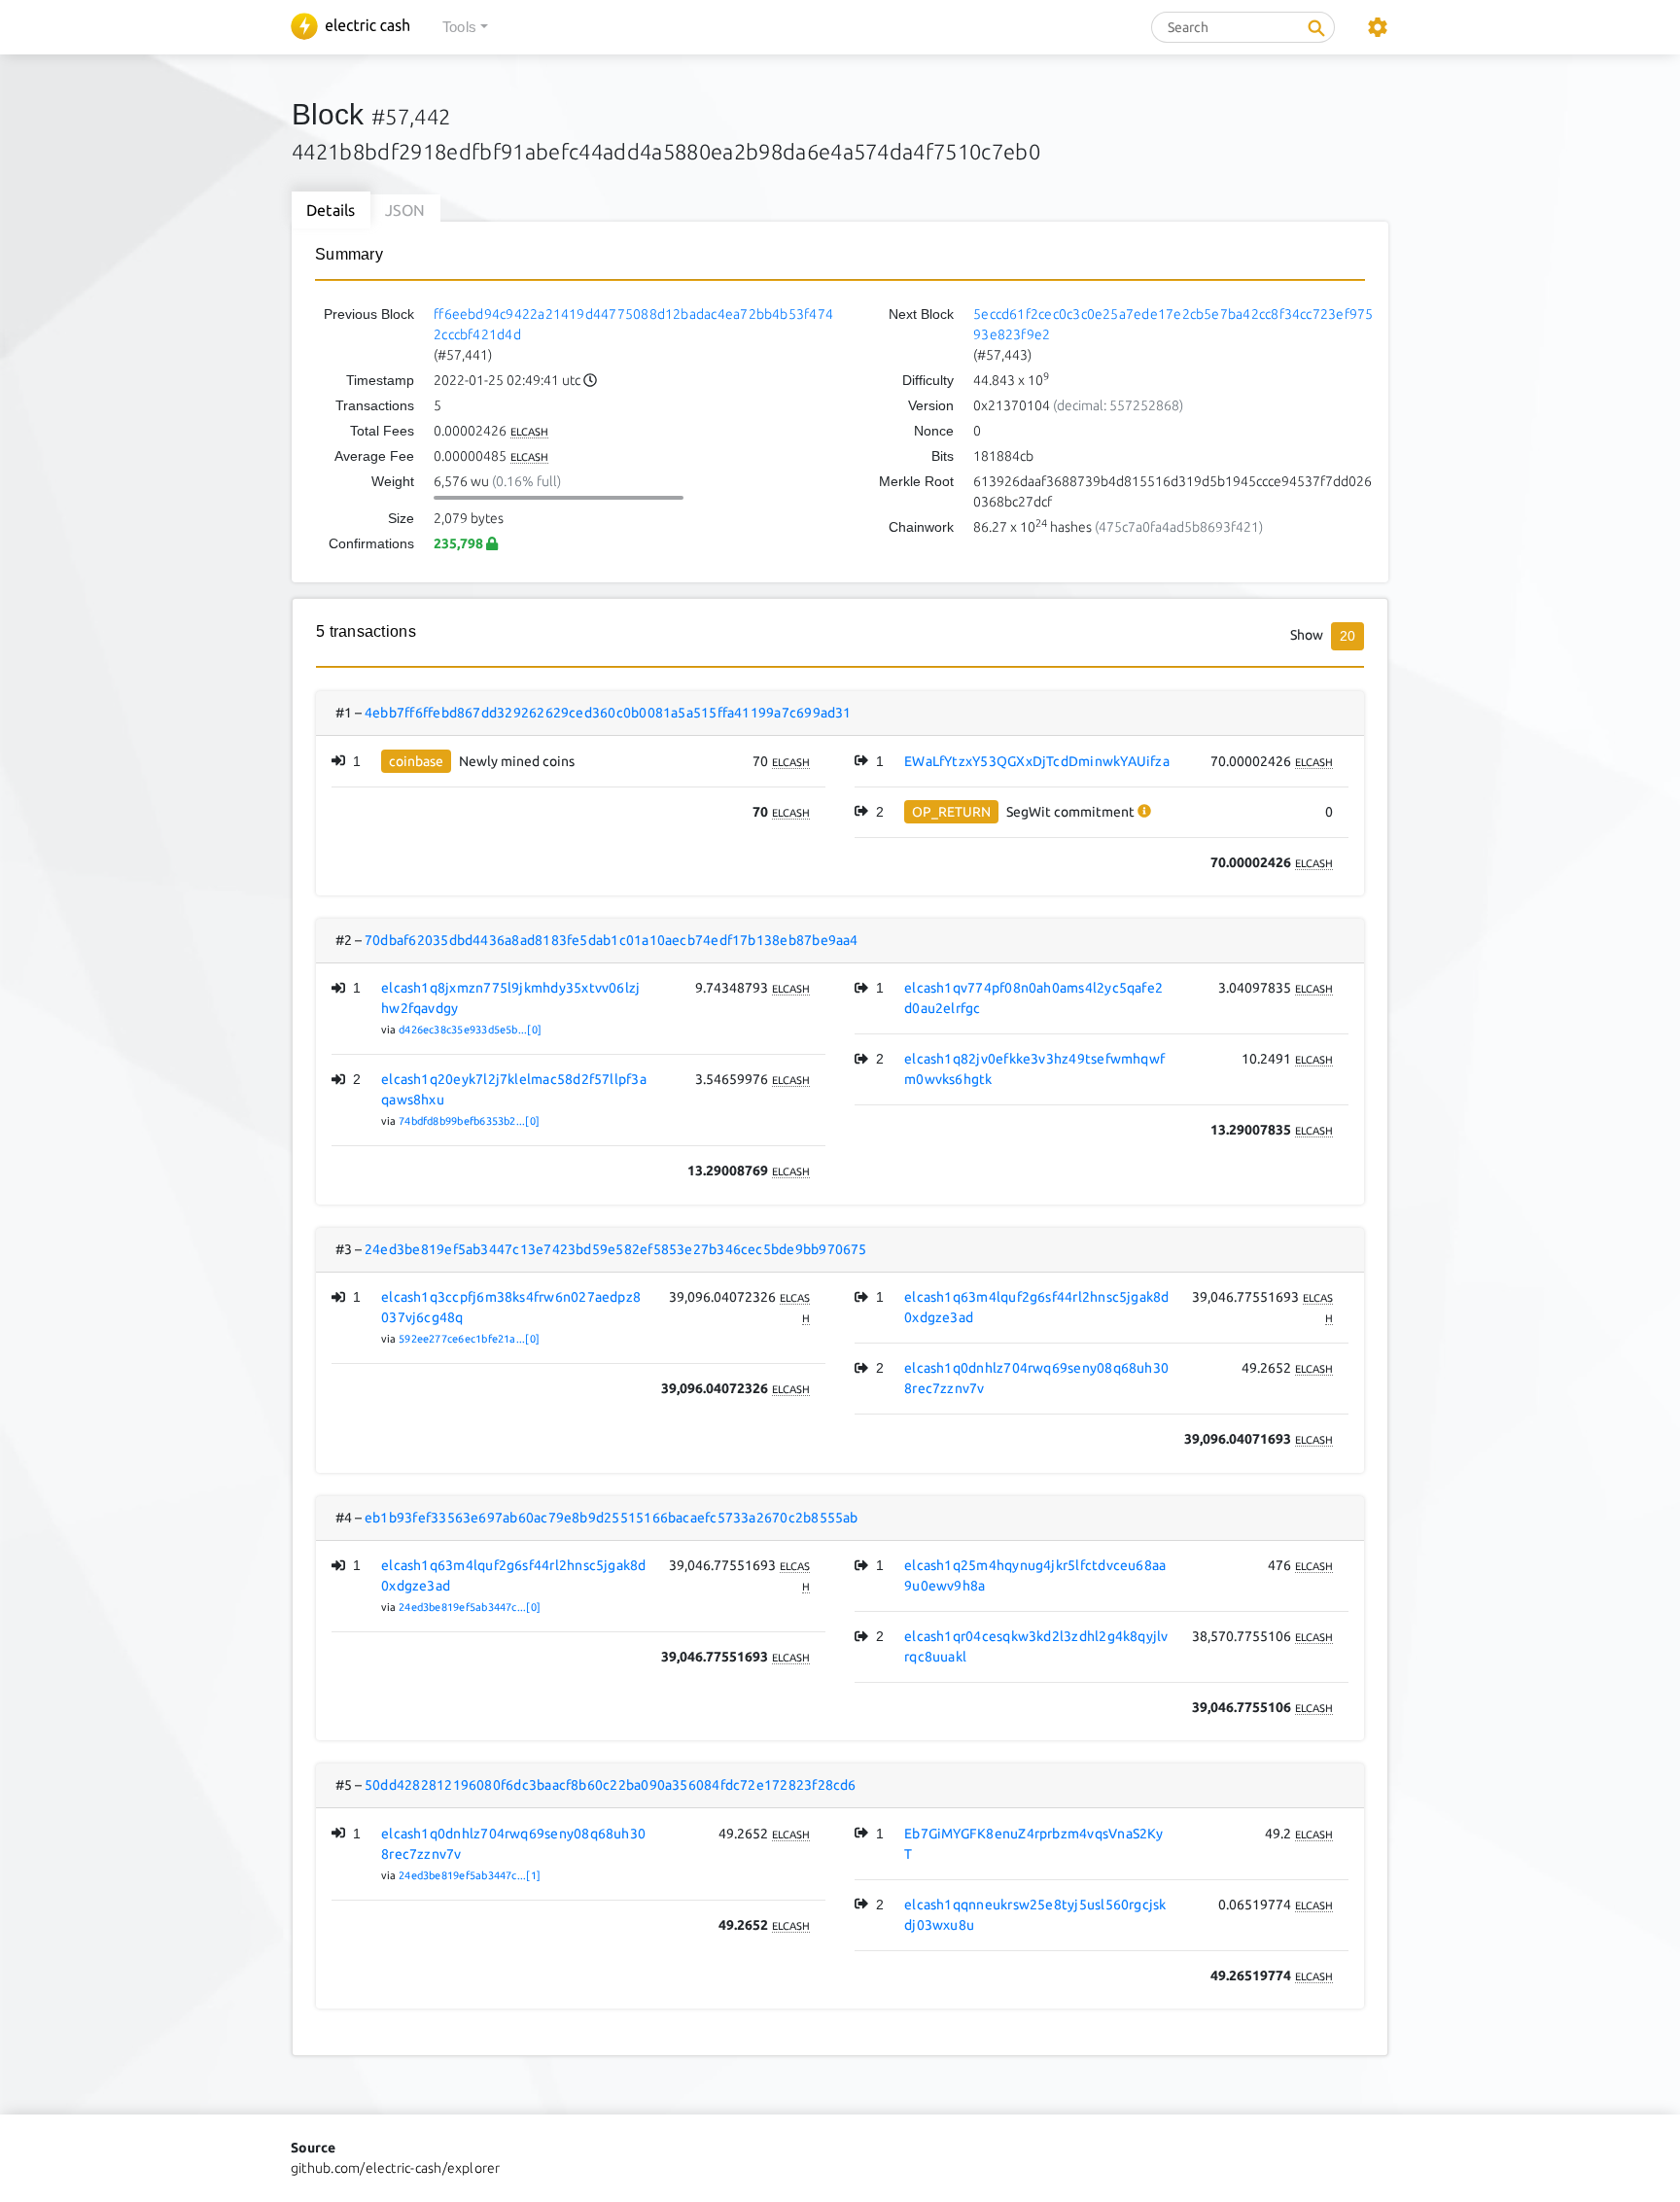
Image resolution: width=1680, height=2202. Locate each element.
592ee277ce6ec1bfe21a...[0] (469, 1339)
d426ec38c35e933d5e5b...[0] (470, 1030)
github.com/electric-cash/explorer (396, 2168)
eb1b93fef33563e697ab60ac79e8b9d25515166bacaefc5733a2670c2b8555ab (612, 1518)
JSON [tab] (405, 210)
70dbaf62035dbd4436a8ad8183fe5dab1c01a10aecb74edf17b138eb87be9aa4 (612, 940)
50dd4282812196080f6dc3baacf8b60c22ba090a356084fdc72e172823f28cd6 (611, 1785)
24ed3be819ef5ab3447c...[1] (470, 1875)
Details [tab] (331, 210)
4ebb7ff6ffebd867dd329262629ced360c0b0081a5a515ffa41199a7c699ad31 (608, 713)
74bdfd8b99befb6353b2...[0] (469, 1121)
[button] (465, 28)
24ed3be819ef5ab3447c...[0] (470, 1607)
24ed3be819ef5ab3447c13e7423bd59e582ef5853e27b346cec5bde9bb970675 (616, 1249)
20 (1347, 636)
